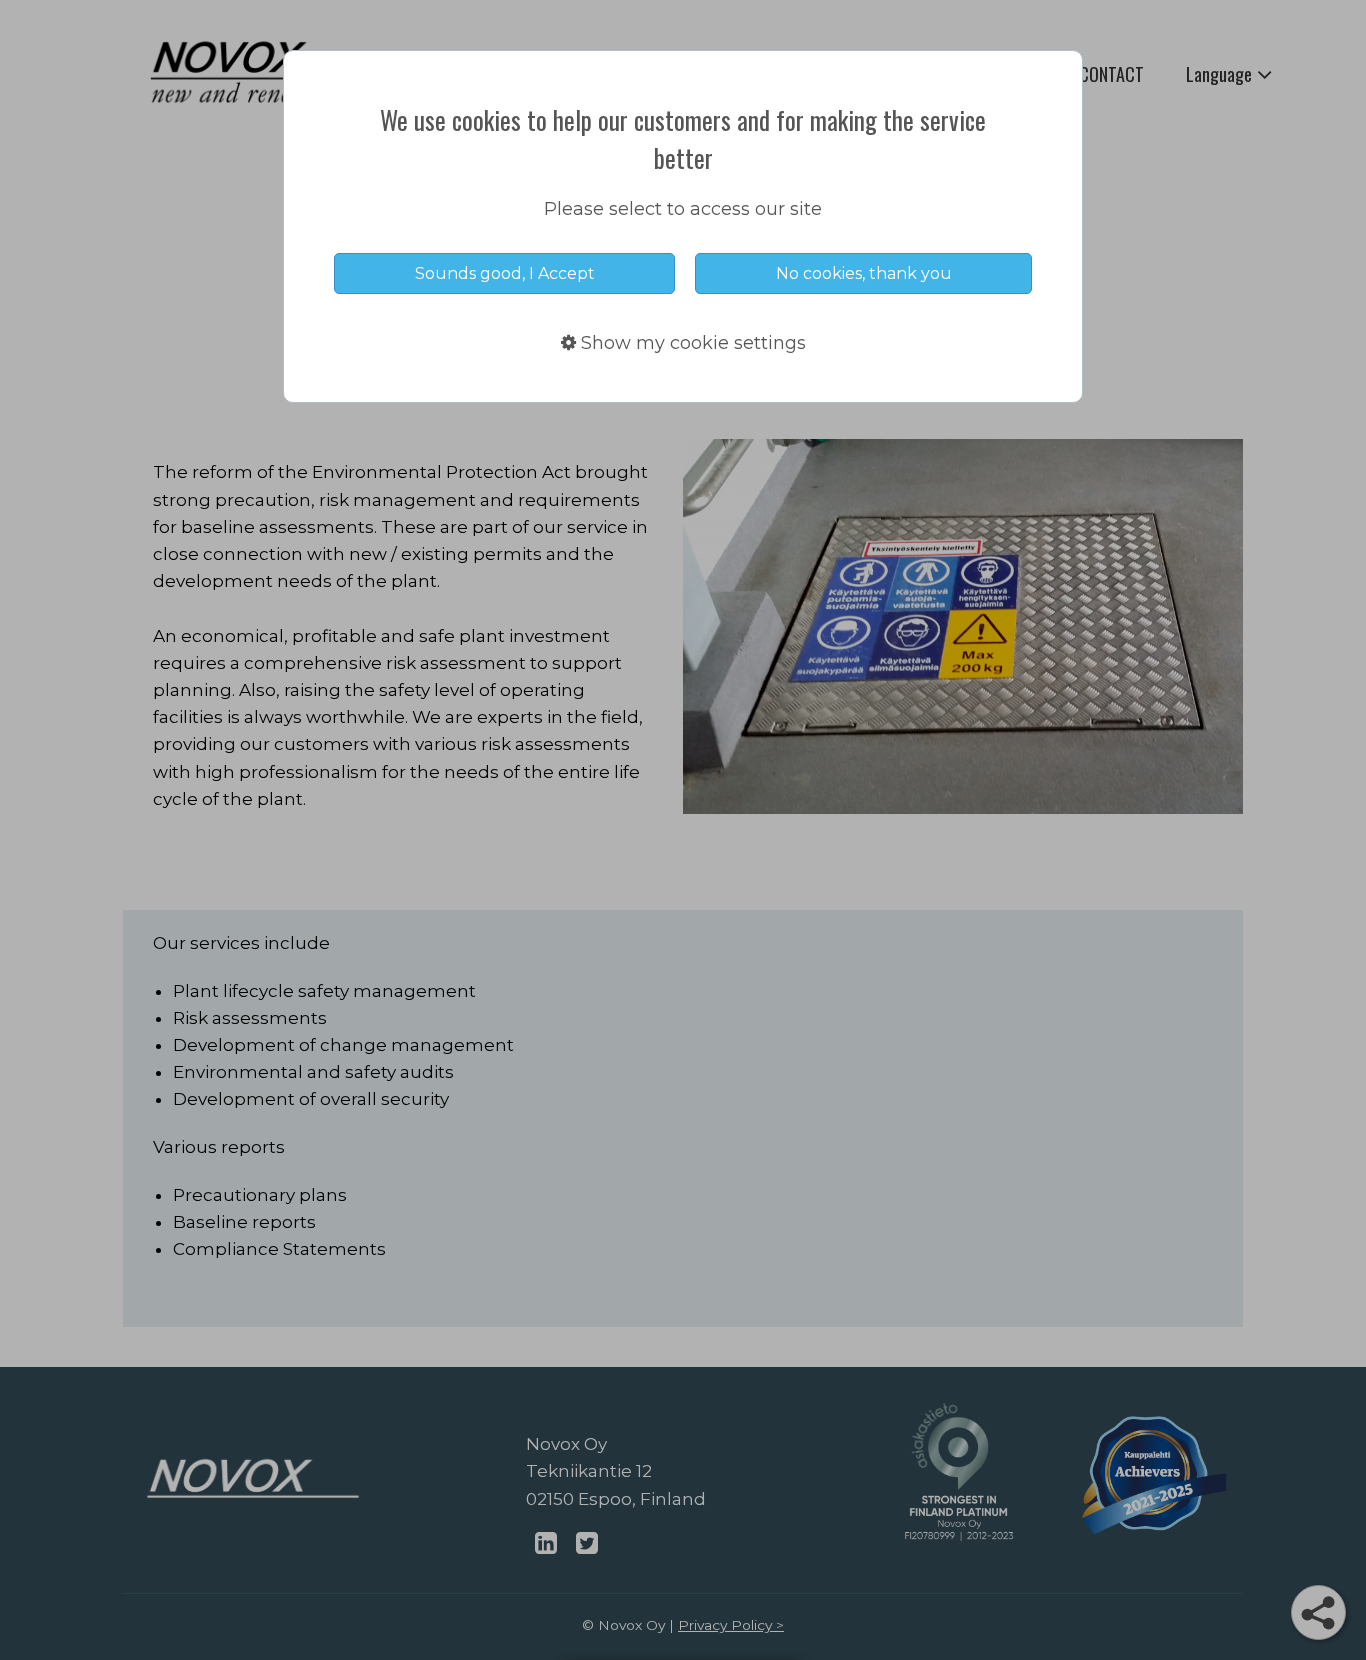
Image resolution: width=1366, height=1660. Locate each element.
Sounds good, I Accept (505, 273)
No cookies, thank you (864, 273)
